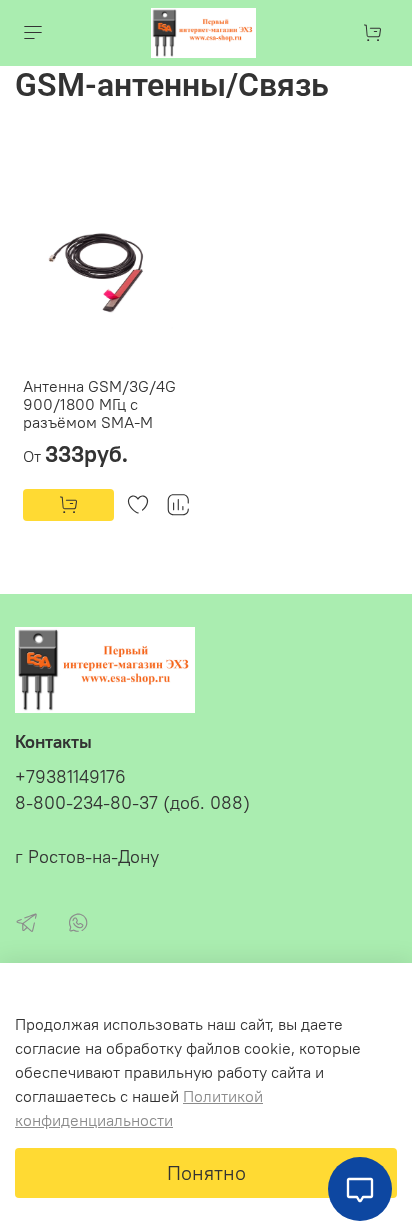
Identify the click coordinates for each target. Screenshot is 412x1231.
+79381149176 (70, 777)
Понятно (206, 1172)
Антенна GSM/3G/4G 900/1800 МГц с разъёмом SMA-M (99, 404)
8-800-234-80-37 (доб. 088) (132, 803)
